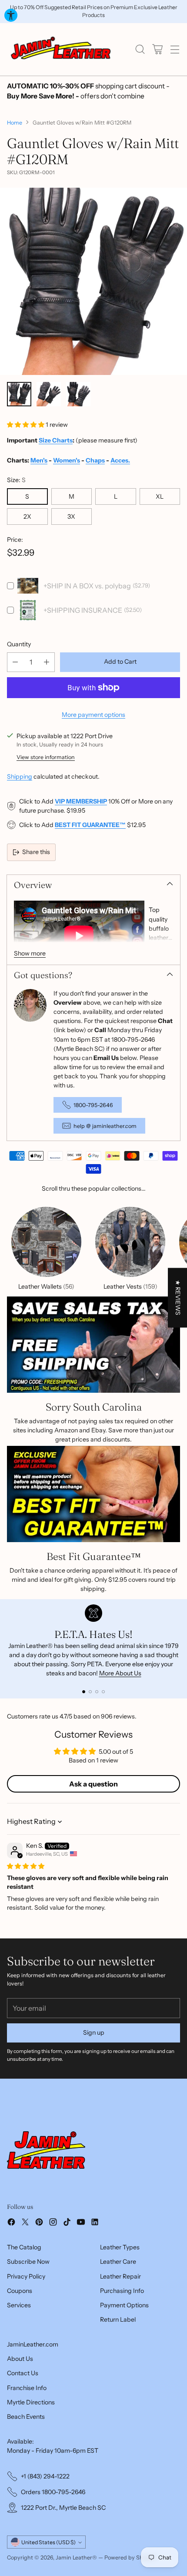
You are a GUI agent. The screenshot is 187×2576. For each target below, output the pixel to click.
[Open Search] (140, 49)
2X (27, 517)
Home (15, 123)
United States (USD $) (48, 2542)
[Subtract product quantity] (15, 662)
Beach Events (26, 2417)
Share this (36, 852)
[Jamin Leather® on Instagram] (53, 2223)
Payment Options (124, 2305)
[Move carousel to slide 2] (90, 1692)
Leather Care (118, 2262)
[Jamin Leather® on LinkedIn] (95, 2223)
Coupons (20, 2291)
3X (71, 517)
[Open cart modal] (157, 49)
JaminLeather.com (33, 2344)
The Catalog (24, 2247)
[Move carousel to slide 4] (103, 1692)
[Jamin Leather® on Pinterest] (39, 2223)
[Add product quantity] (47, 662)
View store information (46, 757)
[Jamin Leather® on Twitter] (25, 2223)
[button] (26, 425)
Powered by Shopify (130, 2557)
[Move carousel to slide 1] (84, 1692)
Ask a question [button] (93, 1784)
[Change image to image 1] (19, 394)
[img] (26, 1866)
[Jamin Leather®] (61, 49)
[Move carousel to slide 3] (97, 1692)
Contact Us (23, 2373)
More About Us (120, 1673)
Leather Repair (120, 2276)
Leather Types (120, 2247)
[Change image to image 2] (49, 394)
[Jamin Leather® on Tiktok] (67, 2223)
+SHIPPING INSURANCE (83, 610)
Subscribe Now (28, 2262)
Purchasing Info (122, 2291)
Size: (16, 480)
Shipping (20, 777)
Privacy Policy (26, 2276)
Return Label (118, 2319)
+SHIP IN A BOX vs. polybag (87, 586)
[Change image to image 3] (78, 394)
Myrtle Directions (31, 2402)
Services (19, 2305)
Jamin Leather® (76, 2557)
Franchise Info (27, 2388)
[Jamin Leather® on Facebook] (11, 2223)
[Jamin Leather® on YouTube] (81, 2223)
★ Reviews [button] (178, 1298)
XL (160, 496)
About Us (20, 2359)
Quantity (19, 644)
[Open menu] (175, 49)
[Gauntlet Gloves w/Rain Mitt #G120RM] (93, 281)
